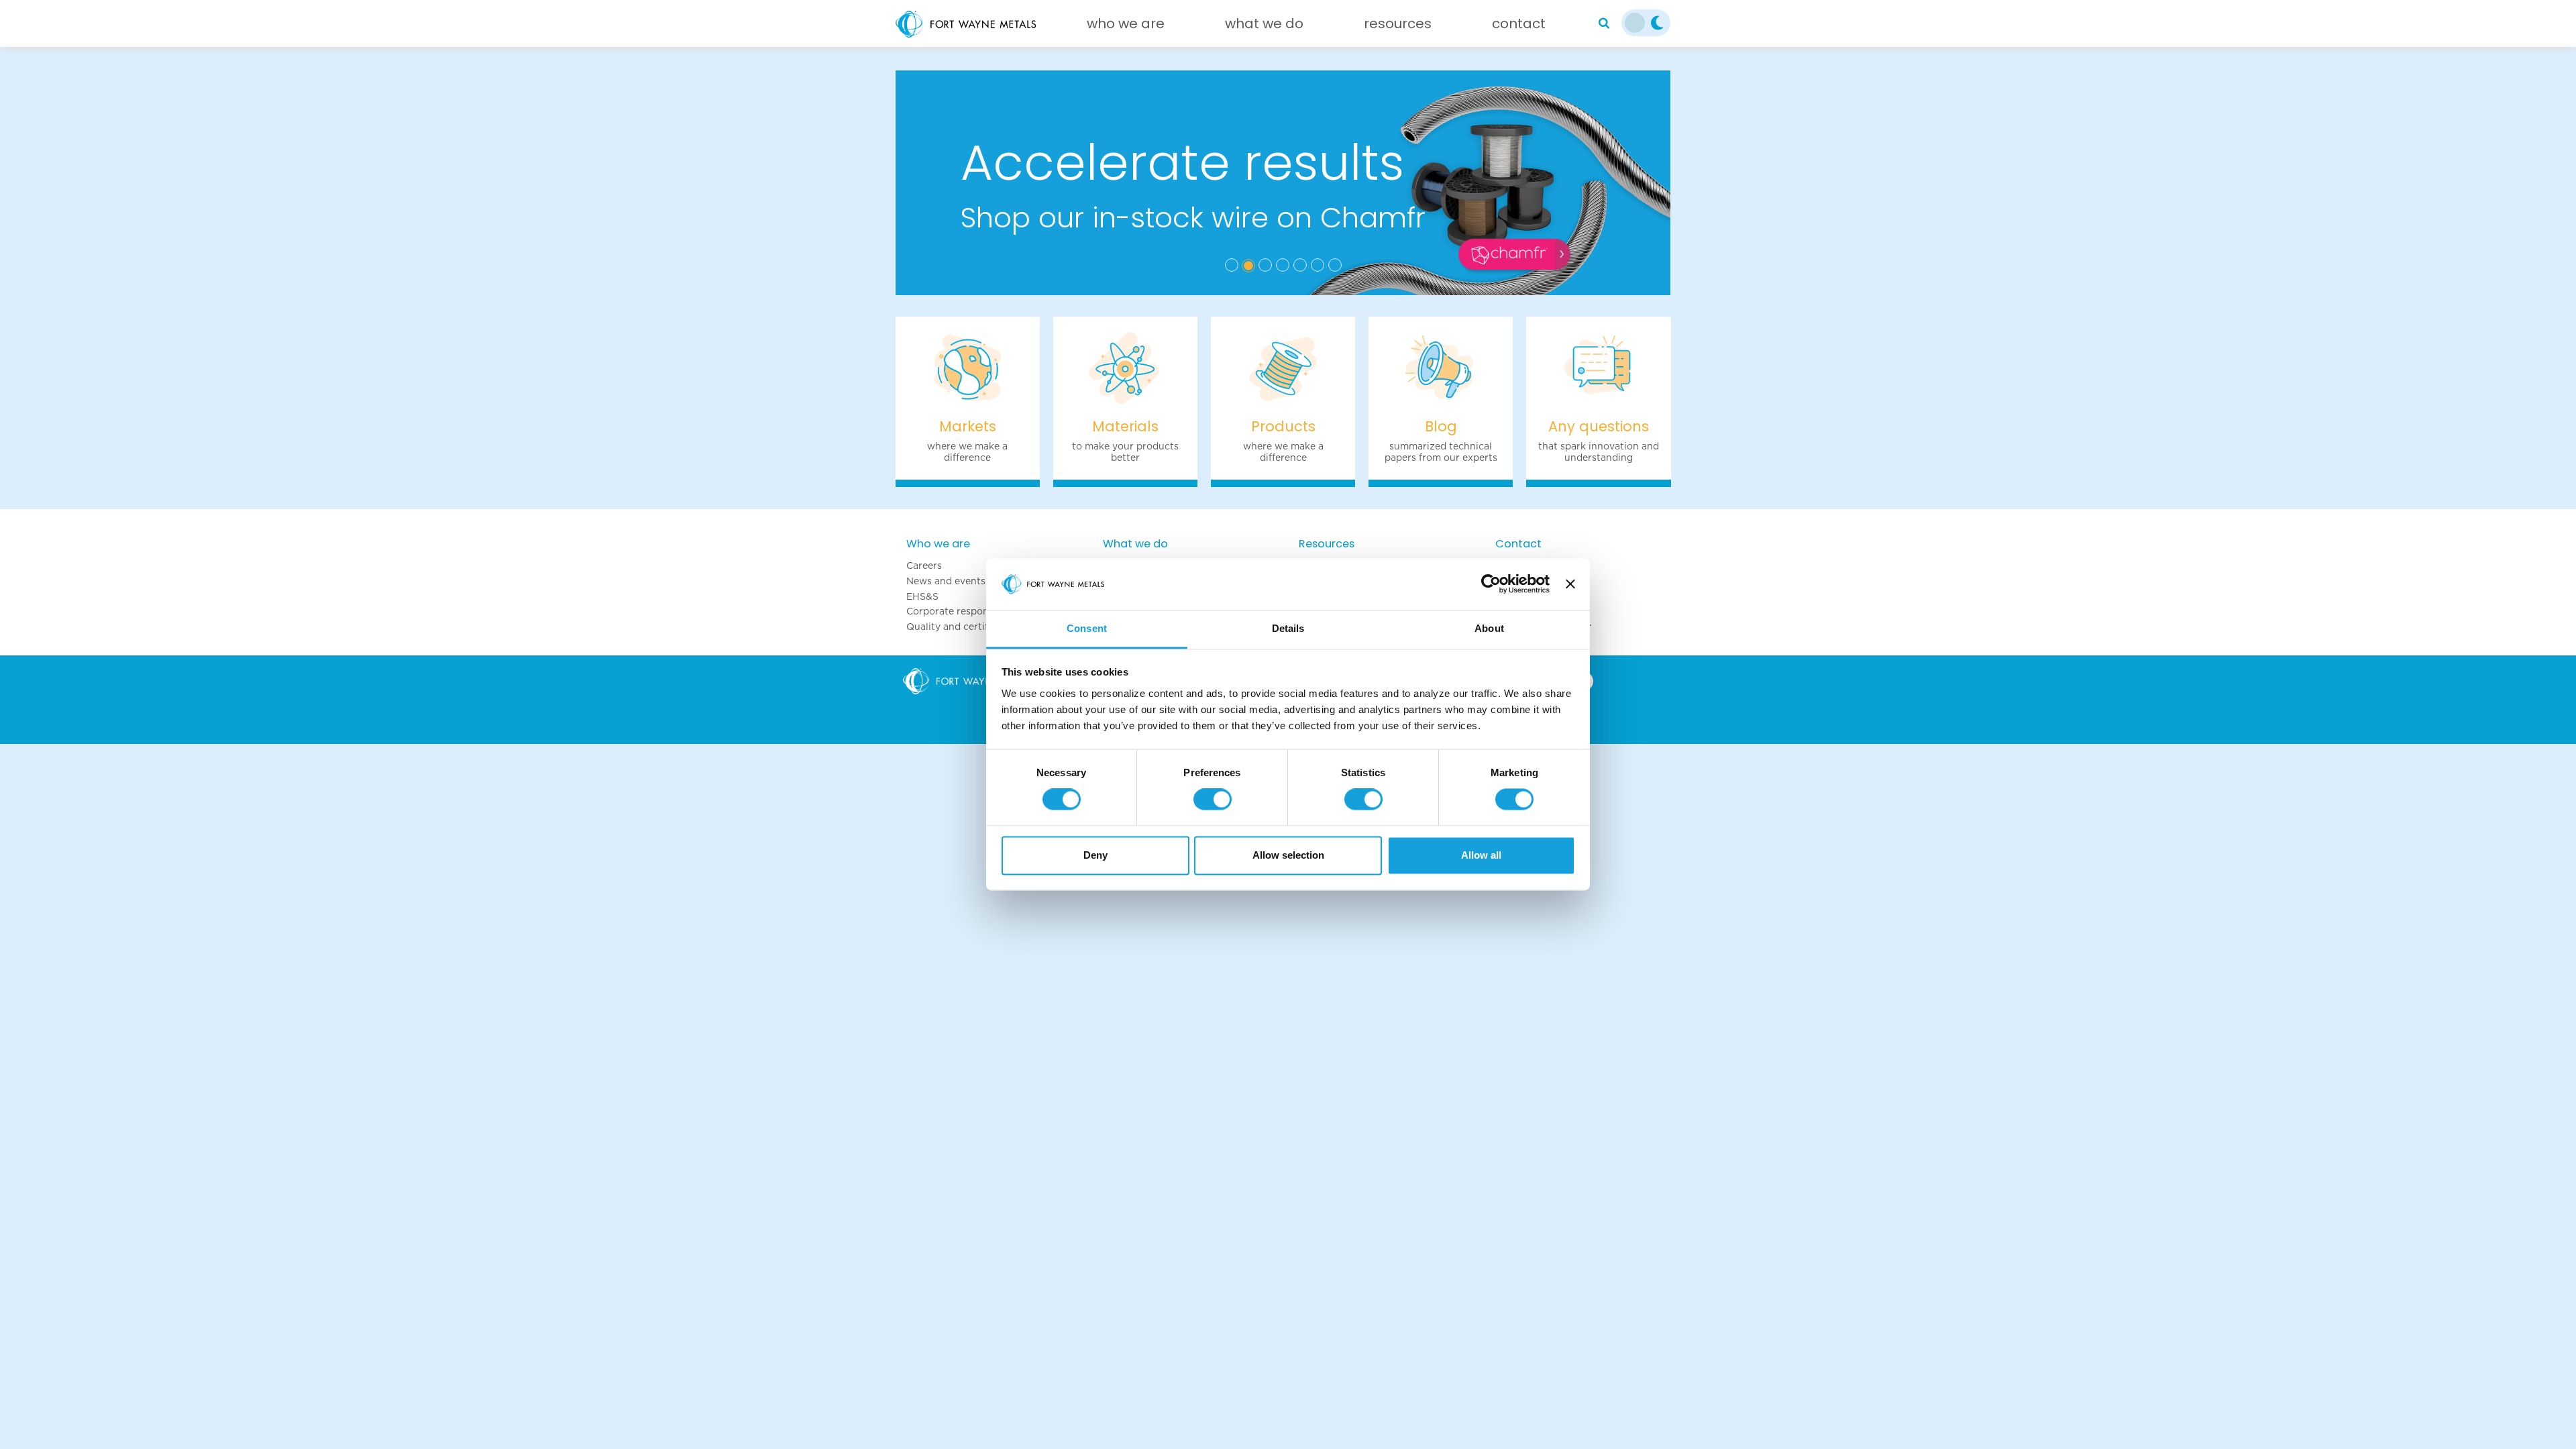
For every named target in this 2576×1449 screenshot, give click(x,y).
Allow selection (1288, 855)
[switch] (1213, 800)
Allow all (1481, 855)
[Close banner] (1570, 584)
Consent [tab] (1087, 628)
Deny (1095, 855)
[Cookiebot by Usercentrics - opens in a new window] (1491, 584)
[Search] (1604, 23)
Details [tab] (1288, 628)
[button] (954, 183)
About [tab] (1489, 628)
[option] (1283, 183)
